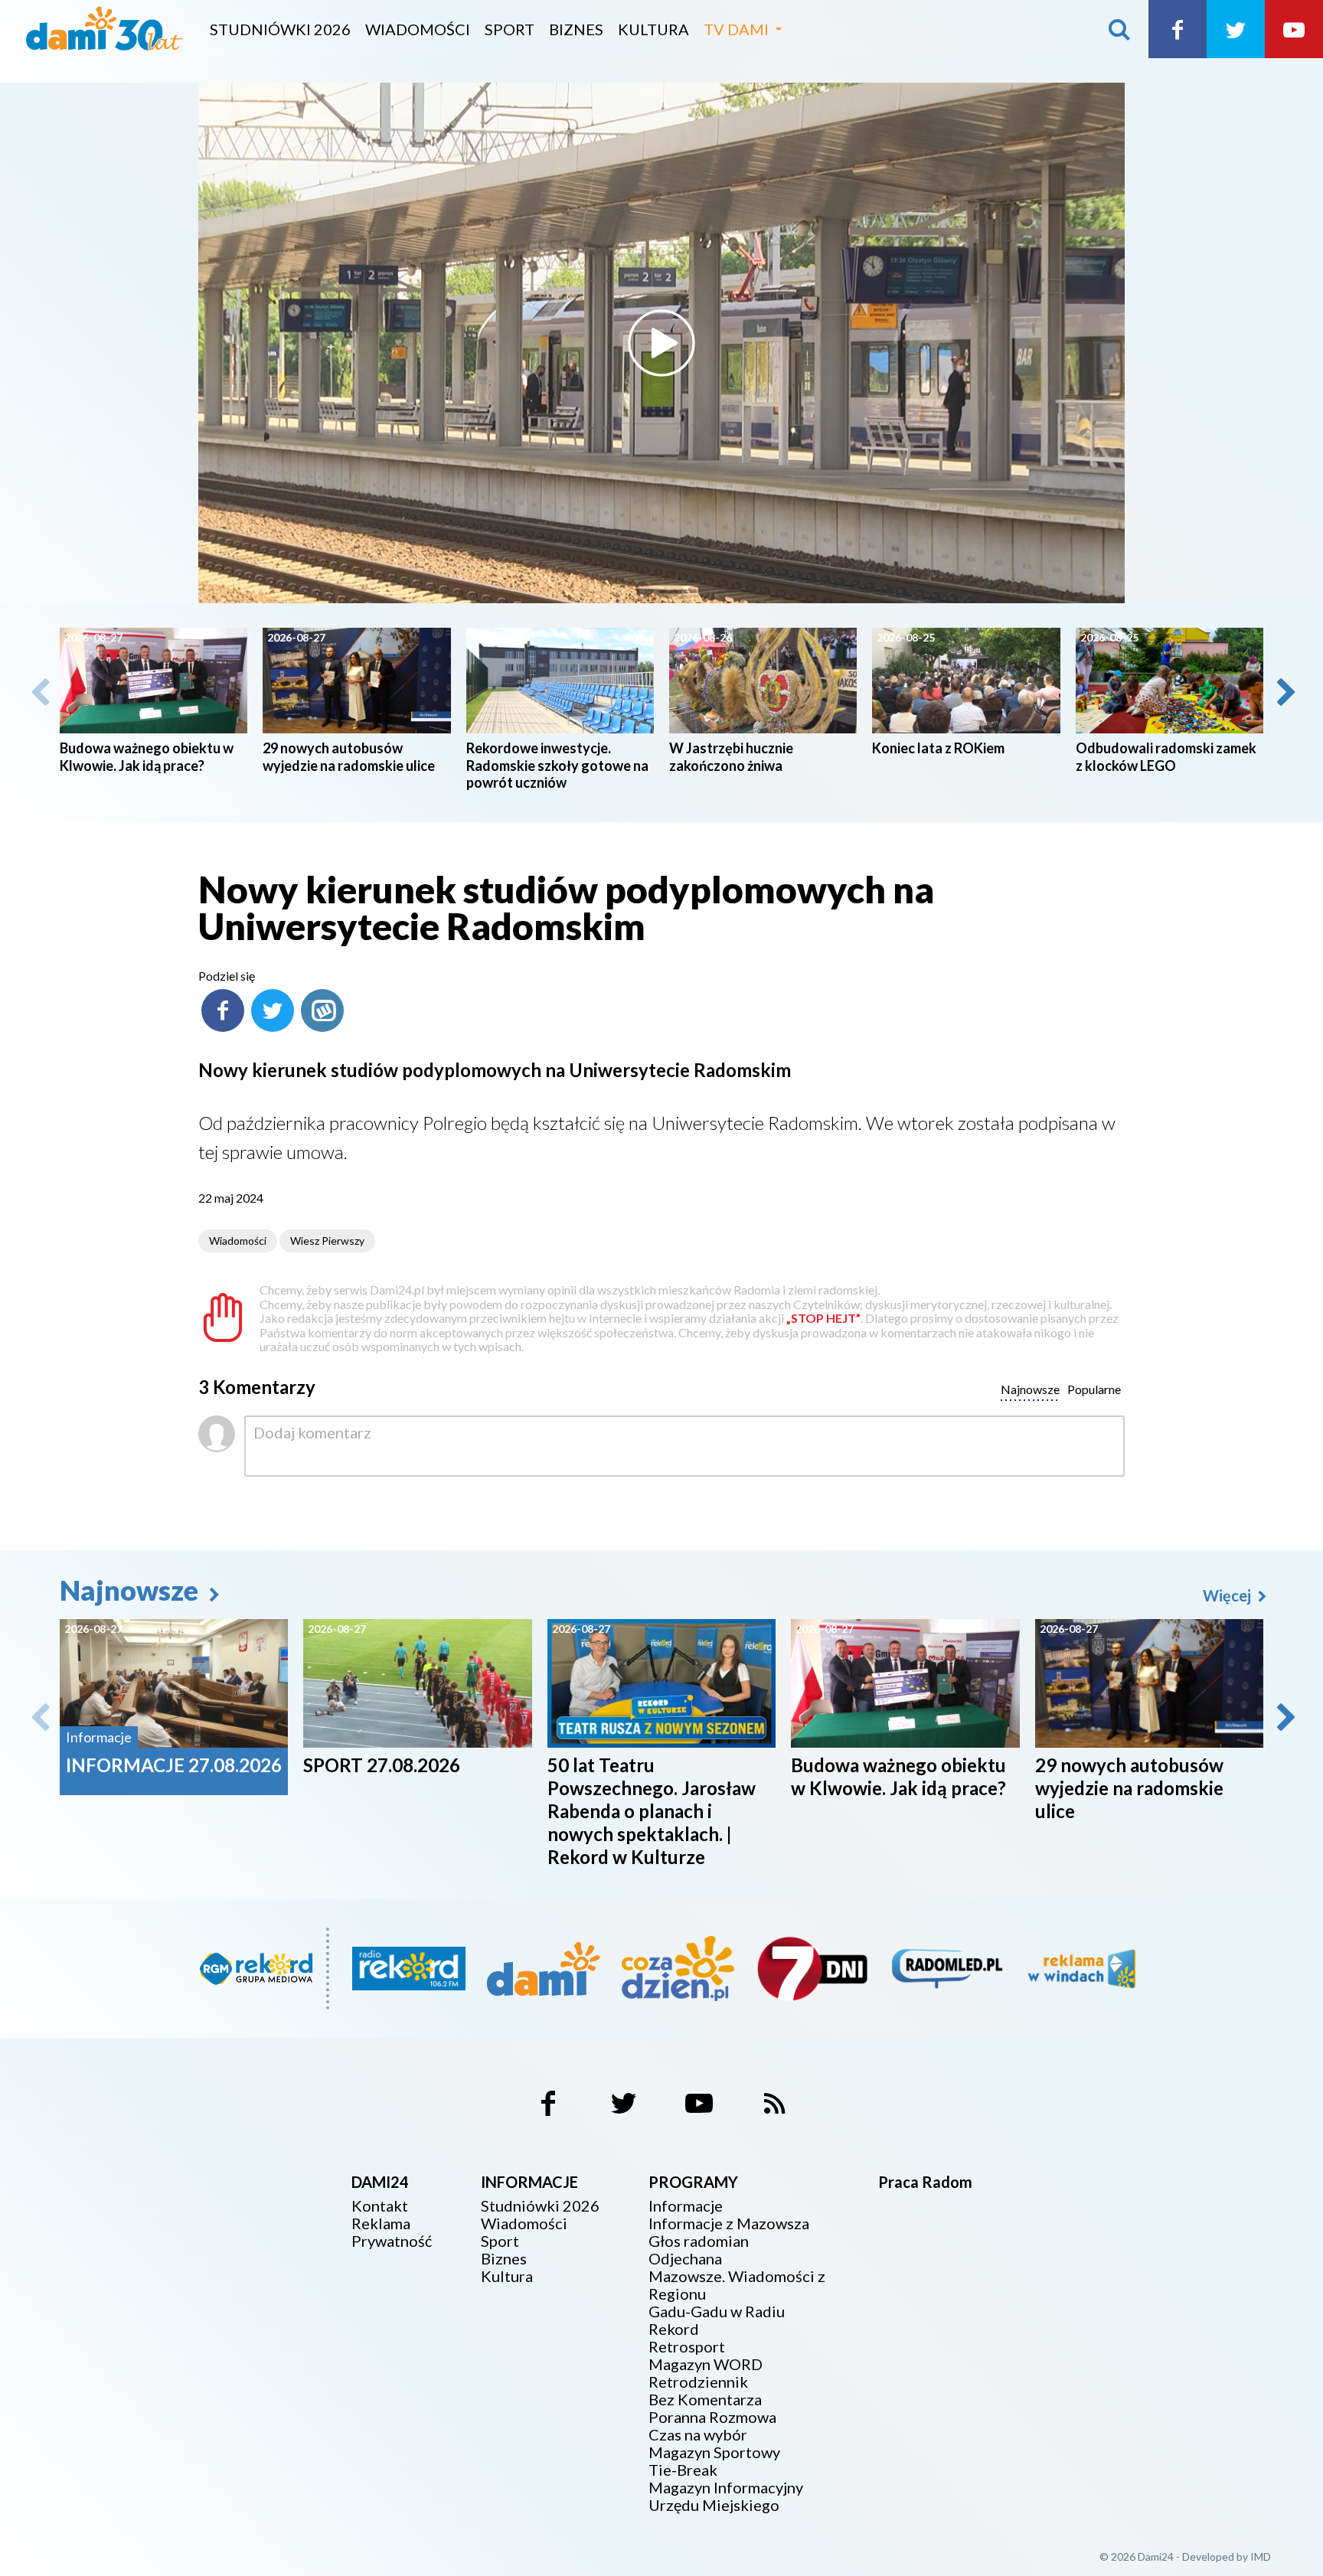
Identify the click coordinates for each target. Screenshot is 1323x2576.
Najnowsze (132, 1590)
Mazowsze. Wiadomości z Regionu (737, 2285)
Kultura (653, 29)
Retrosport (687, 2347)
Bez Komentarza (705, 2400)
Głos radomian (699, 2241)
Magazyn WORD (706, 2364)
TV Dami (736, 29)
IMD (1261, 2556)
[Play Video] (661, 343)
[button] (1285, 692)
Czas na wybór (698, 2435)
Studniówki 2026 (280, 29)
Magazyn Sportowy (714, 2452)
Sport (510, 29)
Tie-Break (683, 2470)
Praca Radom (925, 2182)
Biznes (576, 29)
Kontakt (380, 2206)
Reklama (381, 2223)
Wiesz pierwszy (327, 1241)
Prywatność (392, 2241)
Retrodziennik (698, 2382)
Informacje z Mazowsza (729, 2223)
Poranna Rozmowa (712, 2417)
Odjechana (685, 2259)
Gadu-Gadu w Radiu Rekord (717, 2320)
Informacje (686, 2206)
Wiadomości (418, 29)
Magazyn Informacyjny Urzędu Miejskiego (726, 2496)
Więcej (1228, 1595)
